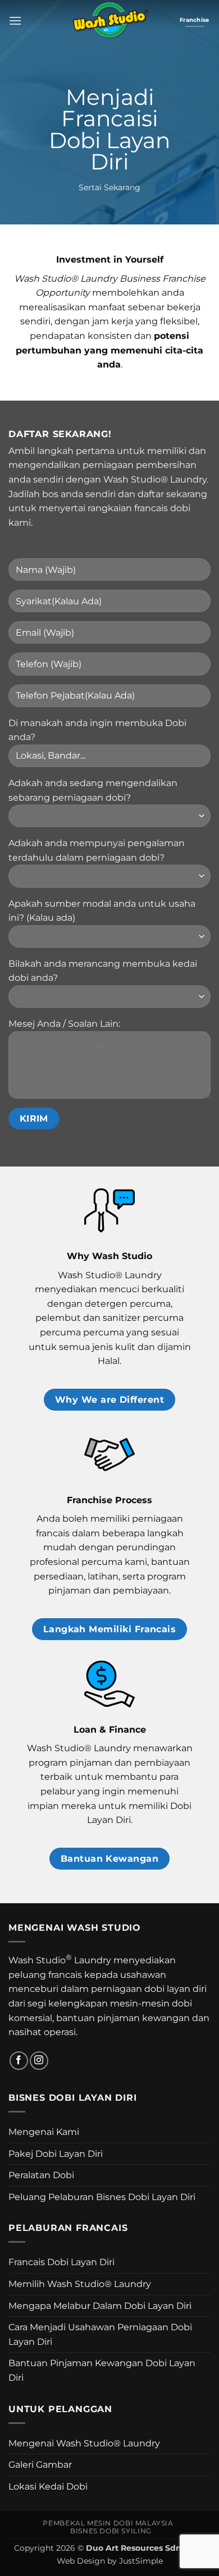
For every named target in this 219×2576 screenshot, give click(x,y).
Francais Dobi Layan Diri (61, 2262)
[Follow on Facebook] (19, 2061)
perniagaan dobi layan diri (149, 1989)
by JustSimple (135, 2561)
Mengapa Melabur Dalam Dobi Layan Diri (100, 2306)
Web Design (81, 2561)
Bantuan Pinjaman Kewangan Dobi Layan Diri (102, 2370)
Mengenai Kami (44, 2132)
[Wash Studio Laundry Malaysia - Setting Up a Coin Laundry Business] (109, 20)
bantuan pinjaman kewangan (123, 2018)
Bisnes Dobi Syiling (111, 2531)
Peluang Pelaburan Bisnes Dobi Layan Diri (102, 2197)
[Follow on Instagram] (39, 2061)
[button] (15, 20)
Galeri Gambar (40, 2465)
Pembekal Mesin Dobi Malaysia (108, 2523)
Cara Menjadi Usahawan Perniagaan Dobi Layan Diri (100, 2334)
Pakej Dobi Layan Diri (56, 2154)
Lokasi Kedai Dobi (48, 2487)
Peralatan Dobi (41, 2175)
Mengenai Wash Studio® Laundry (84, 2443)
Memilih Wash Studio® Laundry (80, 2284)
